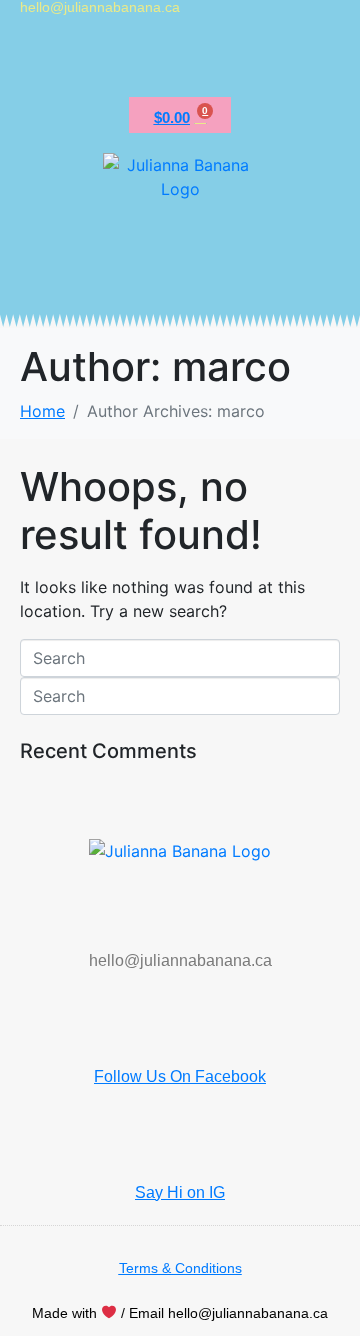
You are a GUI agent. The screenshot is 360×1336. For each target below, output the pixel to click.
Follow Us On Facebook (180, 1076)
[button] (180, 60)
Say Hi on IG (180, 1192)
